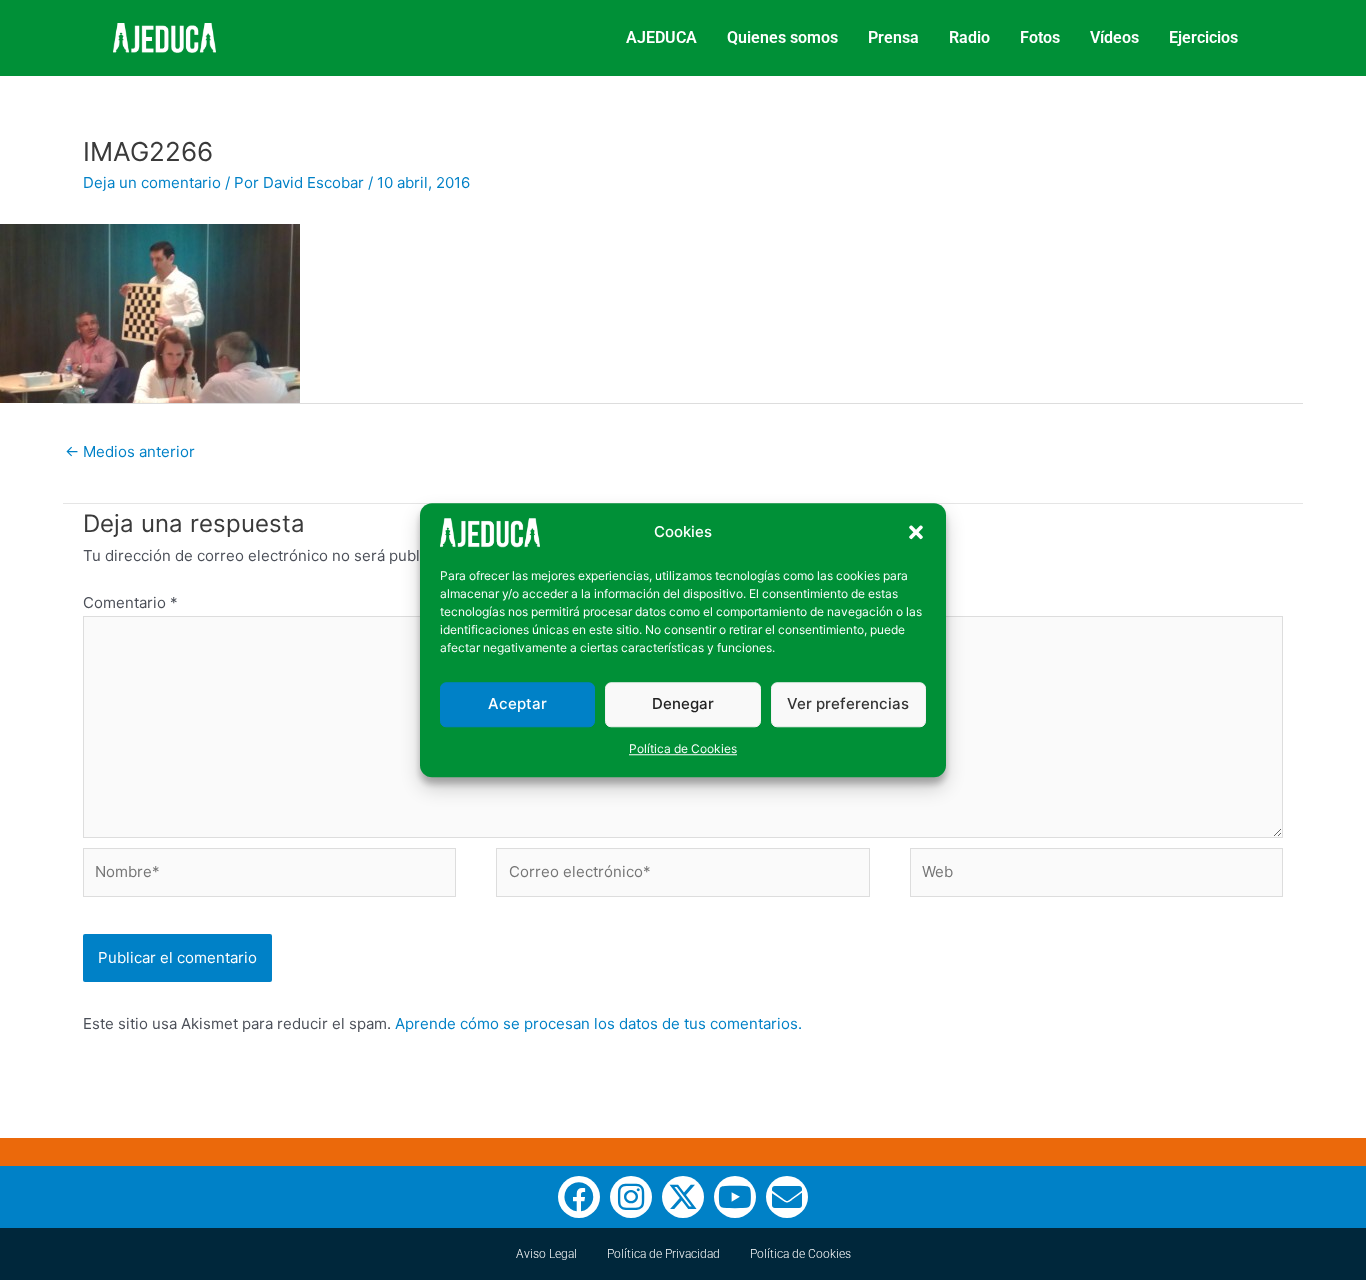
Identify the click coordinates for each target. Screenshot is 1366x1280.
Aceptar (517, 703)
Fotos (1040, 37)
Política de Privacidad (663, 1254)
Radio (969, 37)
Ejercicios (1203, 37)
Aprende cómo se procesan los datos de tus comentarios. (598, 1023)
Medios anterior (130, 451)
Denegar (683, 703)
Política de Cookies (683, 748)
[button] (916, 533)
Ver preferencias (848, 703)
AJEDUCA (661, 37)
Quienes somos (782, 37)
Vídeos (1114, 37)
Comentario (130, 602)
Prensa (893, 37)
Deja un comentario (152, 182)
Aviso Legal (546, 1254)
